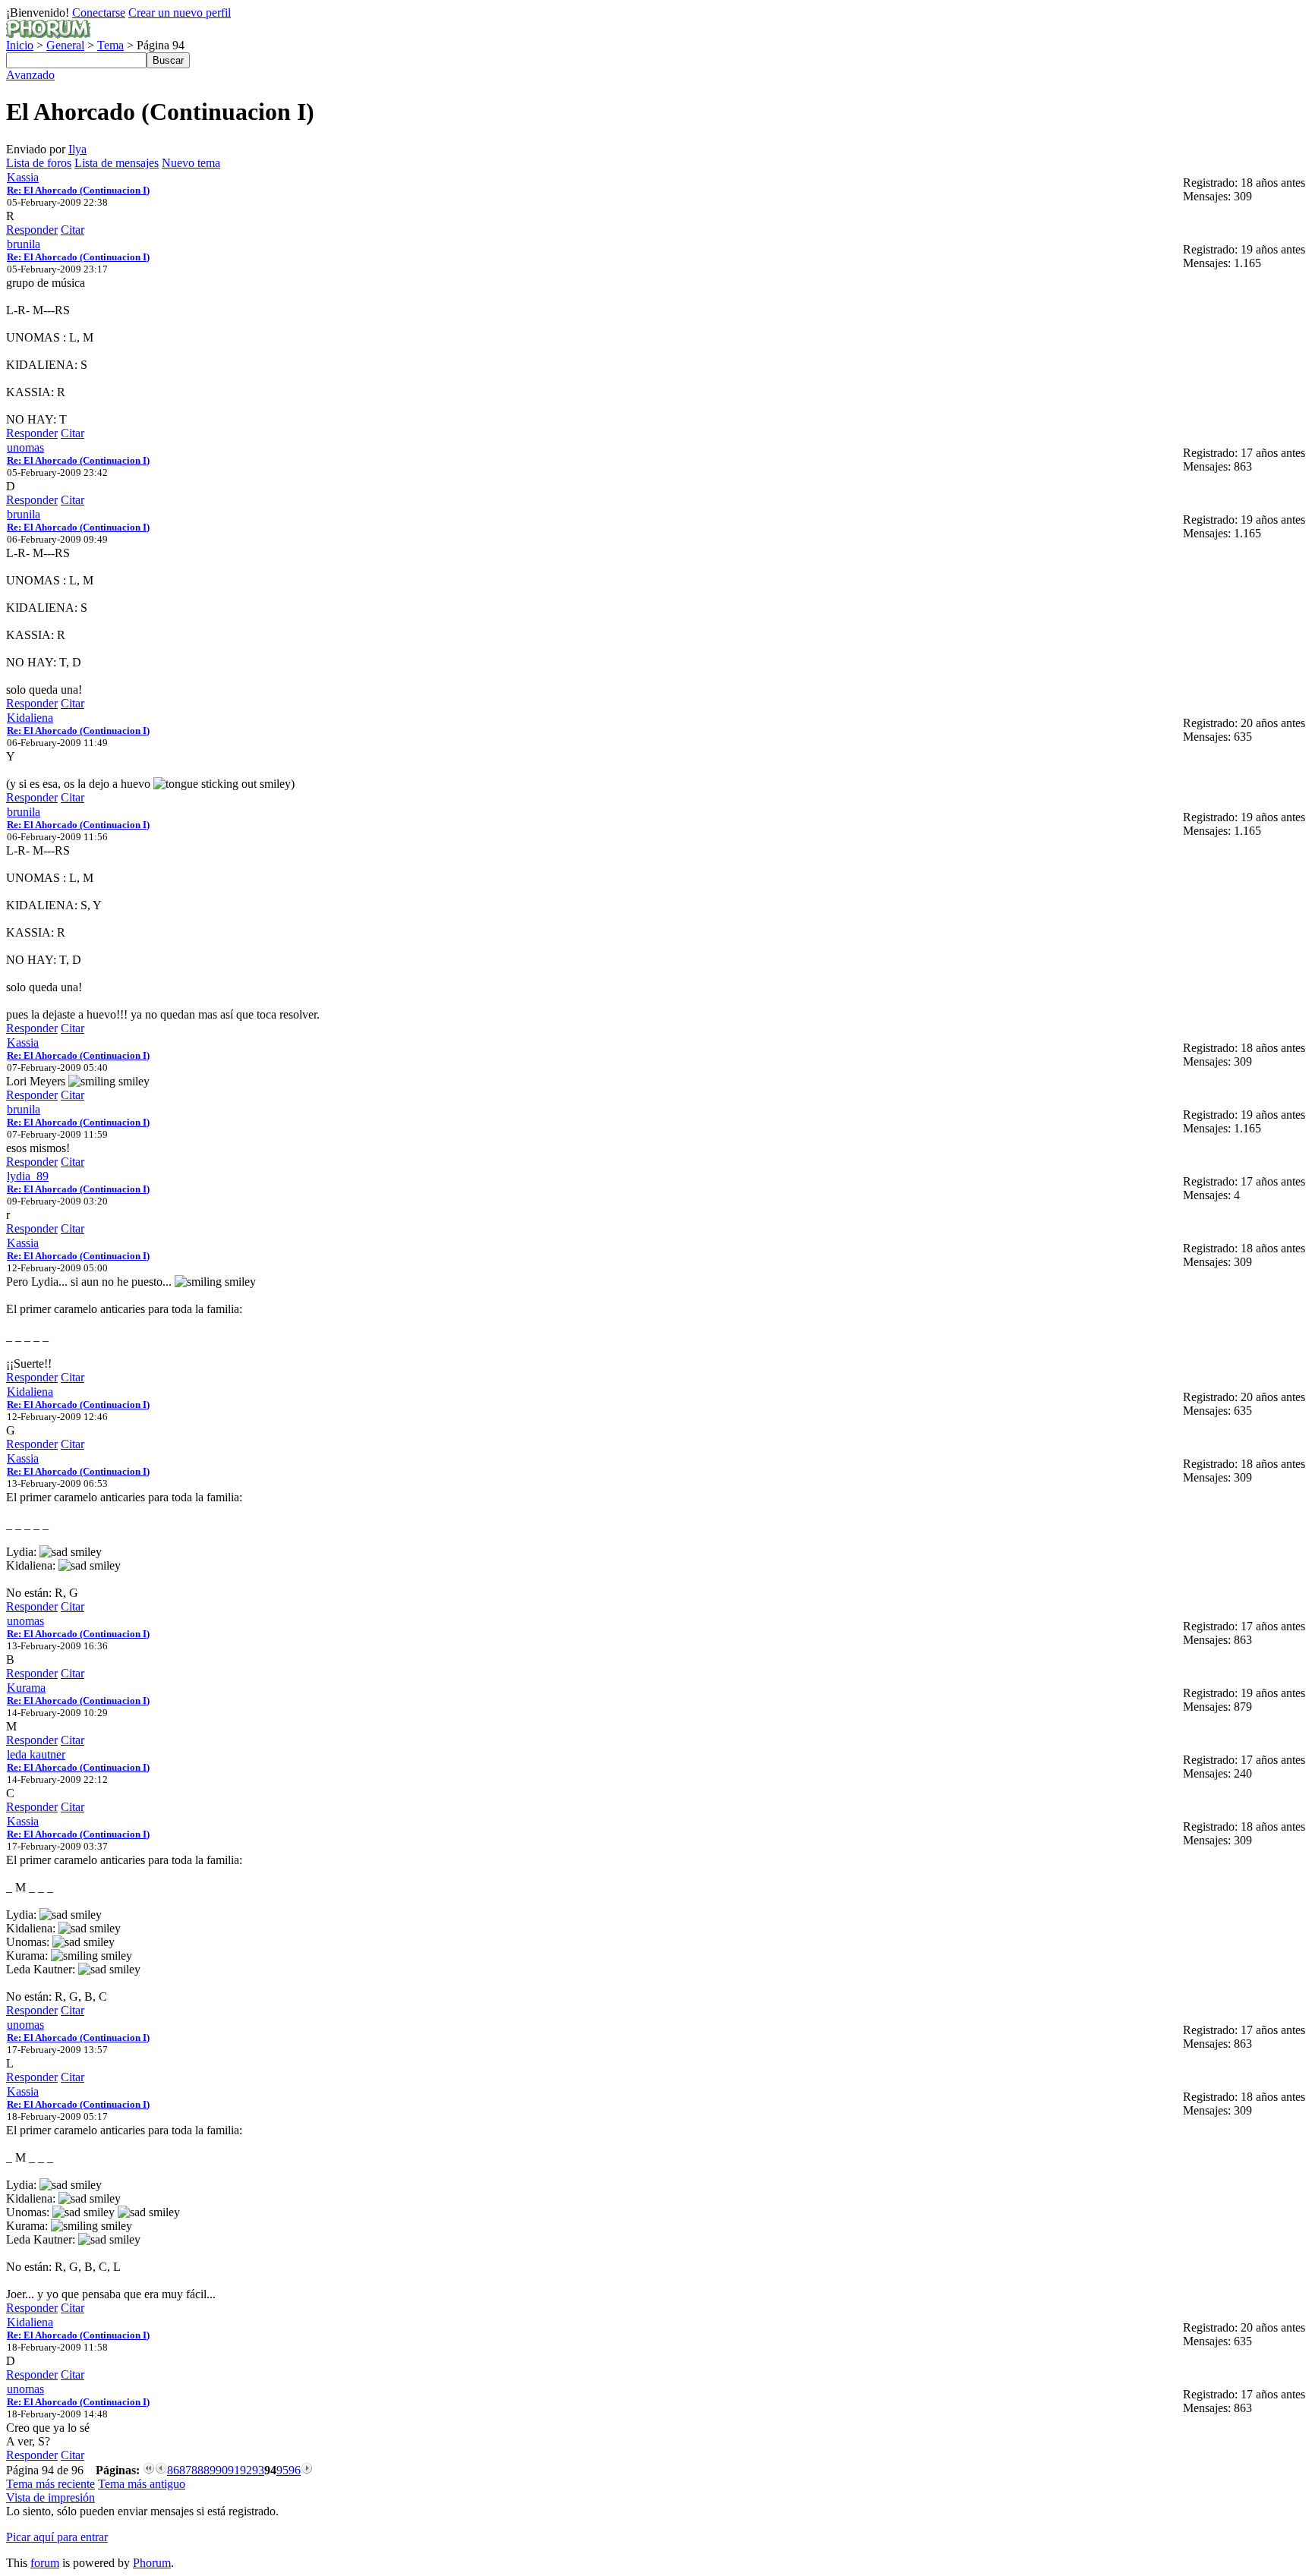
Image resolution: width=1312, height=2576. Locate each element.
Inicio (20, 45)
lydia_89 (28, 1176)
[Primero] (149, 2470)
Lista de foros (39, 163)
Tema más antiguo (142, 2484)
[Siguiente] (307, 2470)
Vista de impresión (50, 2497)
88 (197, 2470)
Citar (73, 230)
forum (45, 2563)
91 (234, 2470)
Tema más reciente (50, 2484)
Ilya (77, 149)
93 (258, 2470)
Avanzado (30, 75)
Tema (110, 45)
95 (282, 2470)
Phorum (152, 2563)
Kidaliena (30, 718)
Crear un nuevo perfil (180, 13)
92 (246, 2470)
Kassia (23, 177)
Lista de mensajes (117, 163)
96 (295, 2470)
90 (222, 2470)
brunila (24, 244)
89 (210, 2470)
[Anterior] (161, 2470)
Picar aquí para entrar (57, 2537)
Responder (32, 230)
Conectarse (99, 13)
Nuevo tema (191, 163)
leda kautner (36, 1754)
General (65, 45)
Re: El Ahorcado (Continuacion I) (78, 190)
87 (185, 2470)
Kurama (26, 1688)
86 (173, 2470)
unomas (25, 447)
